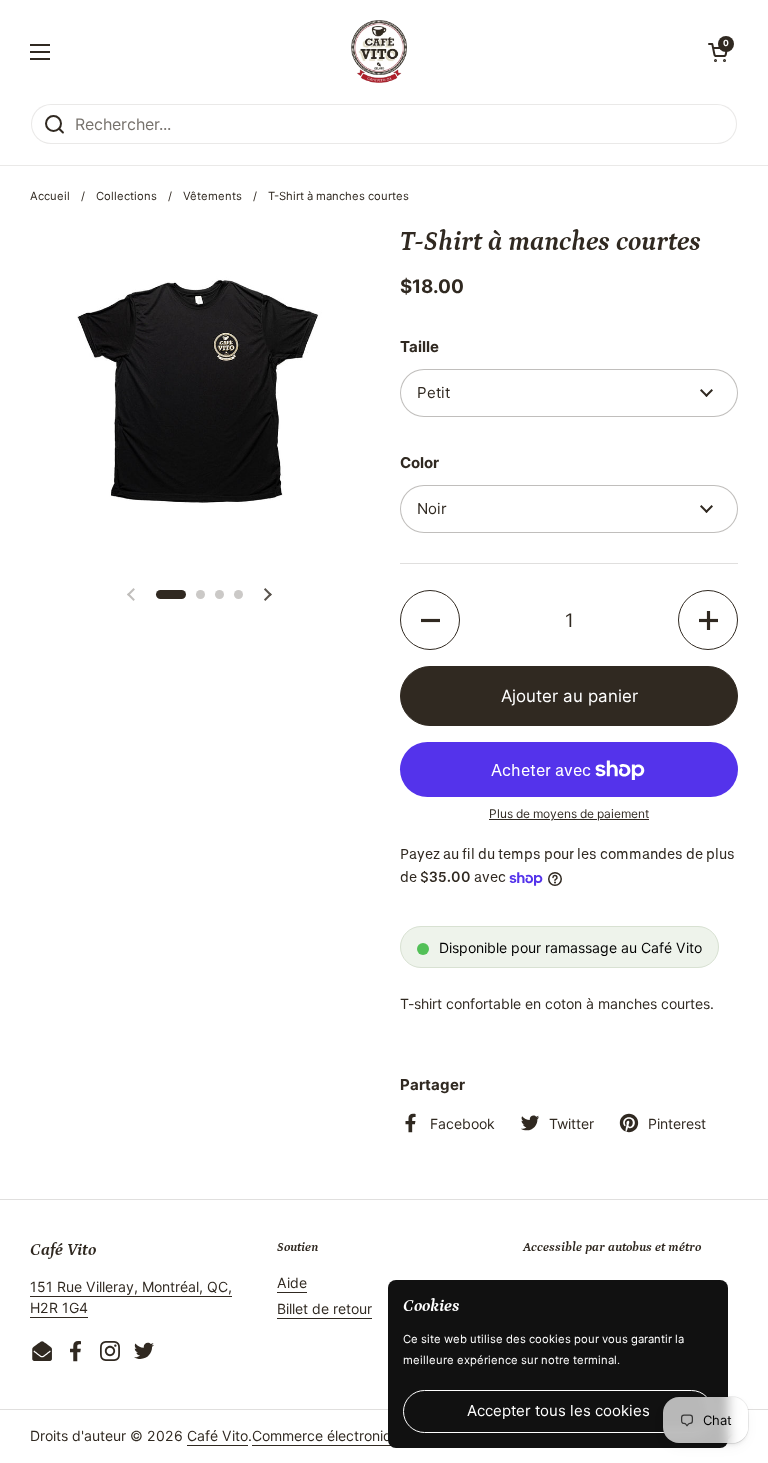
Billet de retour (324, 1308)
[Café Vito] (378, 51)
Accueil (50, 196)
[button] (718, 52)
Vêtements (212, 196)
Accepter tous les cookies (558, 1410)
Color (419, 462)
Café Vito (217, 1435)
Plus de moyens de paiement (569, 813)
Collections (126, 196)
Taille (419, 346)
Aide (292, 1282)
